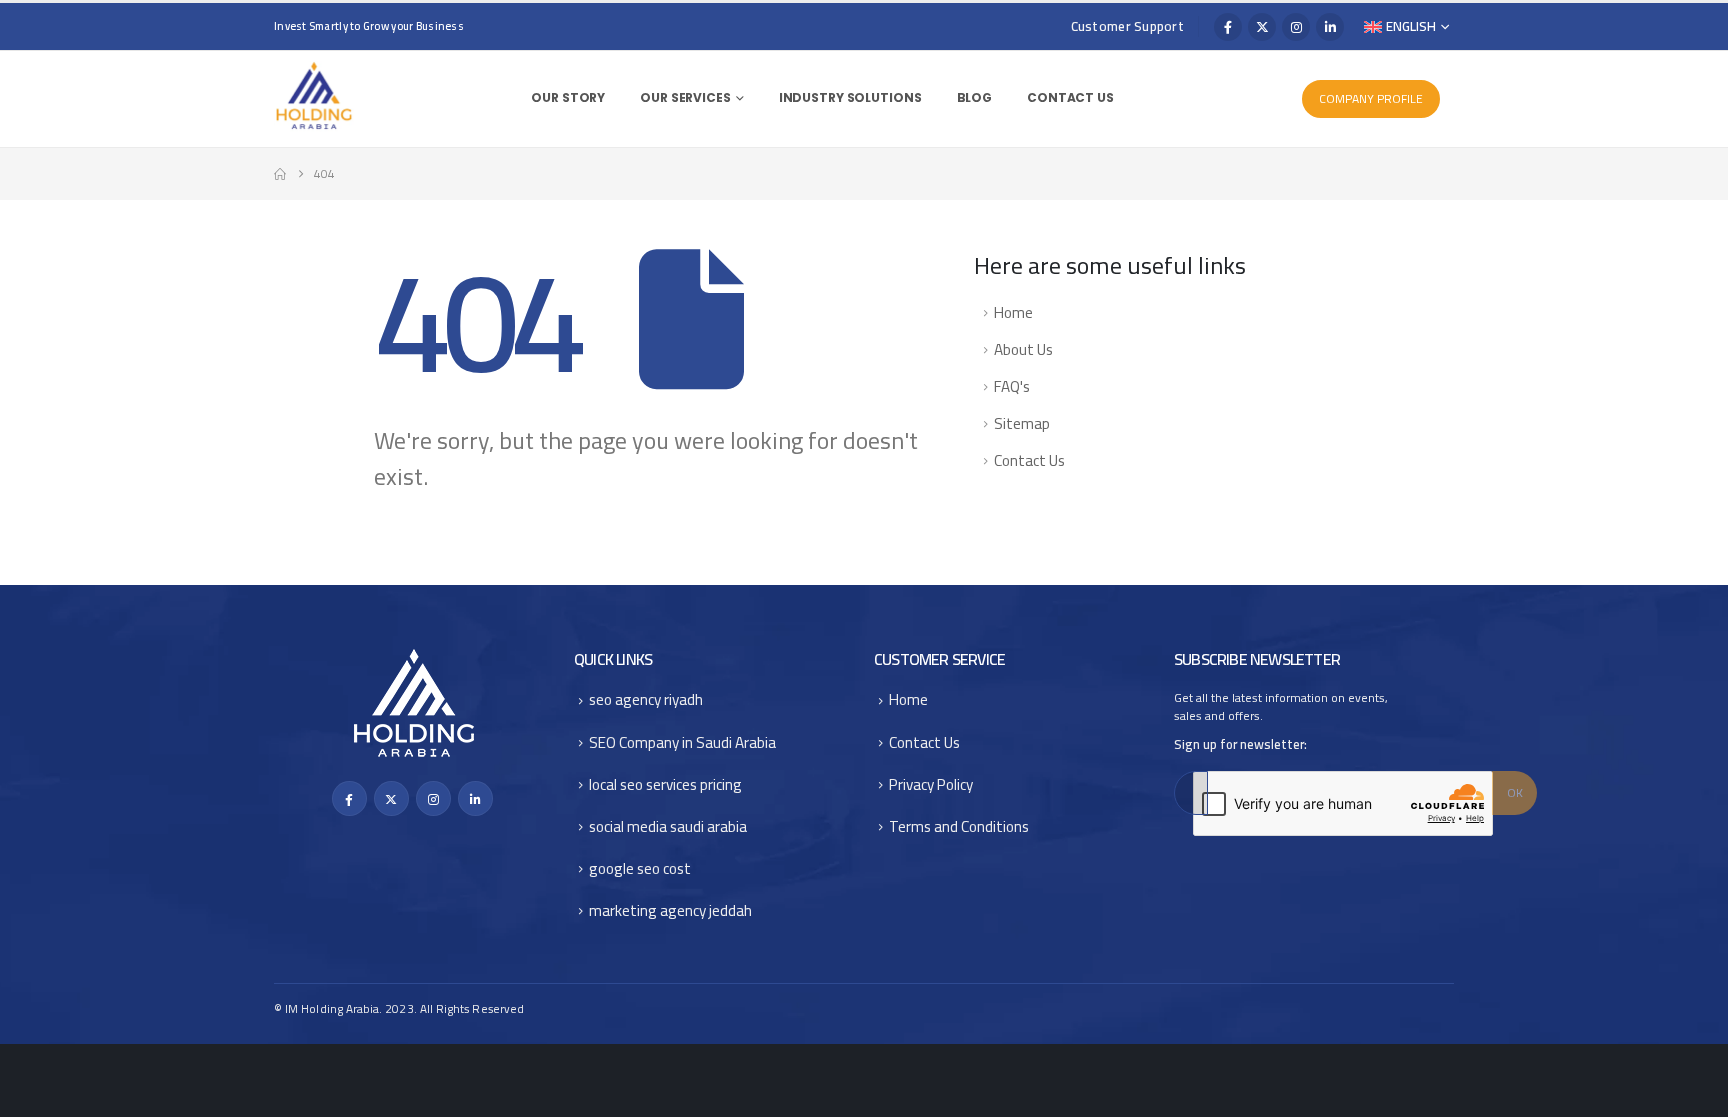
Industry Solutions (850, 97)
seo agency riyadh (646, 699)
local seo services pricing (665, 784)
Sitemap (1022, 423)
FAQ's (1012, 386)
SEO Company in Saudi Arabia (682, 742)
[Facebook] (1228, 27)
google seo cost (640, 868)
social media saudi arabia (668, 826)
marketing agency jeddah (670, 910)
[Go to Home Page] (280, 174)
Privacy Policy (931, 784)
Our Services (685, 97)
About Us (1023, 349)
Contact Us (1070, 97)
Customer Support (1127, 26)
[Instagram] (1296, 27)
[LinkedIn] (1330, 27)
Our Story (568, 97)
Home (1013, 312)
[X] (1262, 27)
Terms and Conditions (959, 826)
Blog (975, 97)
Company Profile (1371, 98)
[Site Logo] (314, 96)
